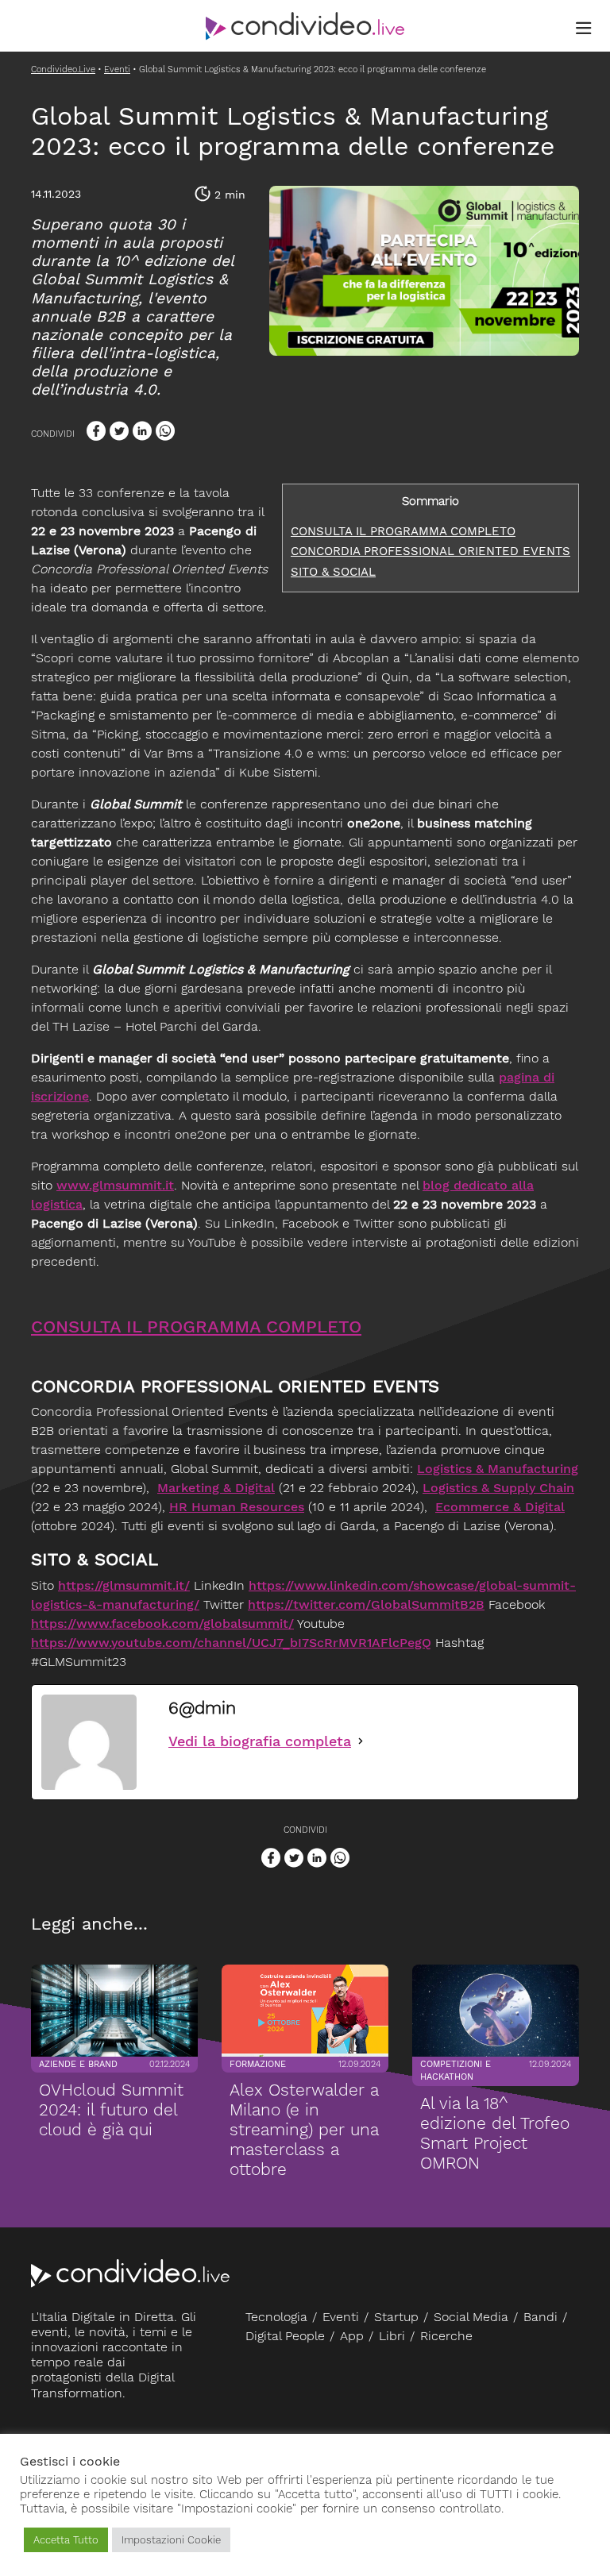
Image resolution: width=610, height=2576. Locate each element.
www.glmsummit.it (115, 1185)
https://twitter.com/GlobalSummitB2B (366, 1604)
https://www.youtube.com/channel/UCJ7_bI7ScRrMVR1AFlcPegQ (231, 1643)
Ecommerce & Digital (500, 1507)
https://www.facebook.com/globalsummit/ (162, 1623)
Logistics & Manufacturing (498, 1469)
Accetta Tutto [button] (66, 2540)
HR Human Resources (237, 1507)
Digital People (285, 2336)
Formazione (258, 2064)
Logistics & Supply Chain (498, 1488)
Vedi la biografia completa (260, 1741)
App (352, 2336)
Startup (396, 2317)
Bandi (541, 2317)
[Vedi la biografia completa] (361, 1741)
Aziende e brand (78, 2064)
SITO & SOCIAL (333, 572)
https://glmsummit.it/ (124, 1585)
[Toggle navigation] (584, 29)
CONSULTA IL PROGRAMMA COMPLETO (403, 531)
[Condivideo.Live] (305, 26)
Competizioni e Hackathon (456, 2071)
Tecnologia (276, 2317)
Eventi (341, 2317)
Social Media (471, 2317)
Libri (392, 2336)
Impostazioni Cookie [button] (171, 2540)
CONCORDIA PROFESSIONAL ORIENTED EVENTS (430, 551)
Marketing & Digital (216, 1488)
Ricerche (446, 2336)
